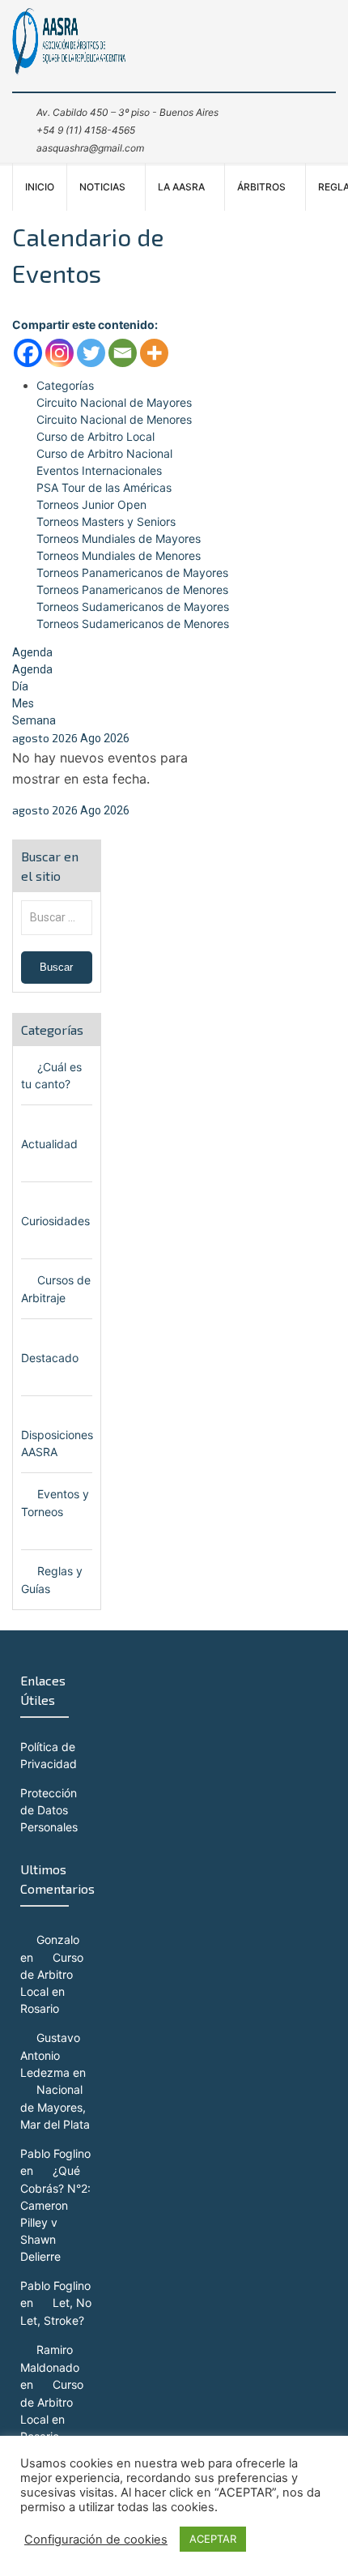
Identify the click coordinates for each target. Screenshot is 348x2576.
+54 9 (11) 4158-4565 (86, 130)
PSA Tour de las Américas (104, 487)
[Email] (123, 353)
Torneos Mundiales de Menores (119, 555)
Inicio (40, 187)
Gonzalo (58, 1939)
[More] (154, 353)
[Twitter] (91, 353)
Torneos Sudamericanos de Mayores (133, 607)
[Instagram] (59, 353)
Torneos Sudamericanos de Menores (133, 624)
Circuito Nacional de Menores (114, 419)
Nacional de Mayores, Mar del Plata (55, 2107)
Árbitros (261, 187)
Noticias (102, 187)
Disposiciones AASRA (57, 1443)
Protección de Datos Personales (49, 1810)
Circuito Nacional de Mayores (114, 402)
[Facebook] (28, 353)
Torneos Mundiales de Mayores (119, 538)
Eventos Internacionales (99, 470)
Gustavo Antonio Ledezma (50, 2055)
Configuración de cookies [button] (96, 2540)
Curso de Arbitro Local (95, 436)
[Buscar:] (57, 917)
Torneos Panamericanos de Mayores (132, 572)
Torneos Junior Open (91, 504)
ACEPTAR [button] (213, 2539)
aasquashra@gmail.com (90, 148)
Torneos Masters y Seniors (106, 521)
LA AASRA (181, 187)
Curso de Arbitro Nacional (104, 453)
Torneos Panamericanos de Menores (132, 590)
